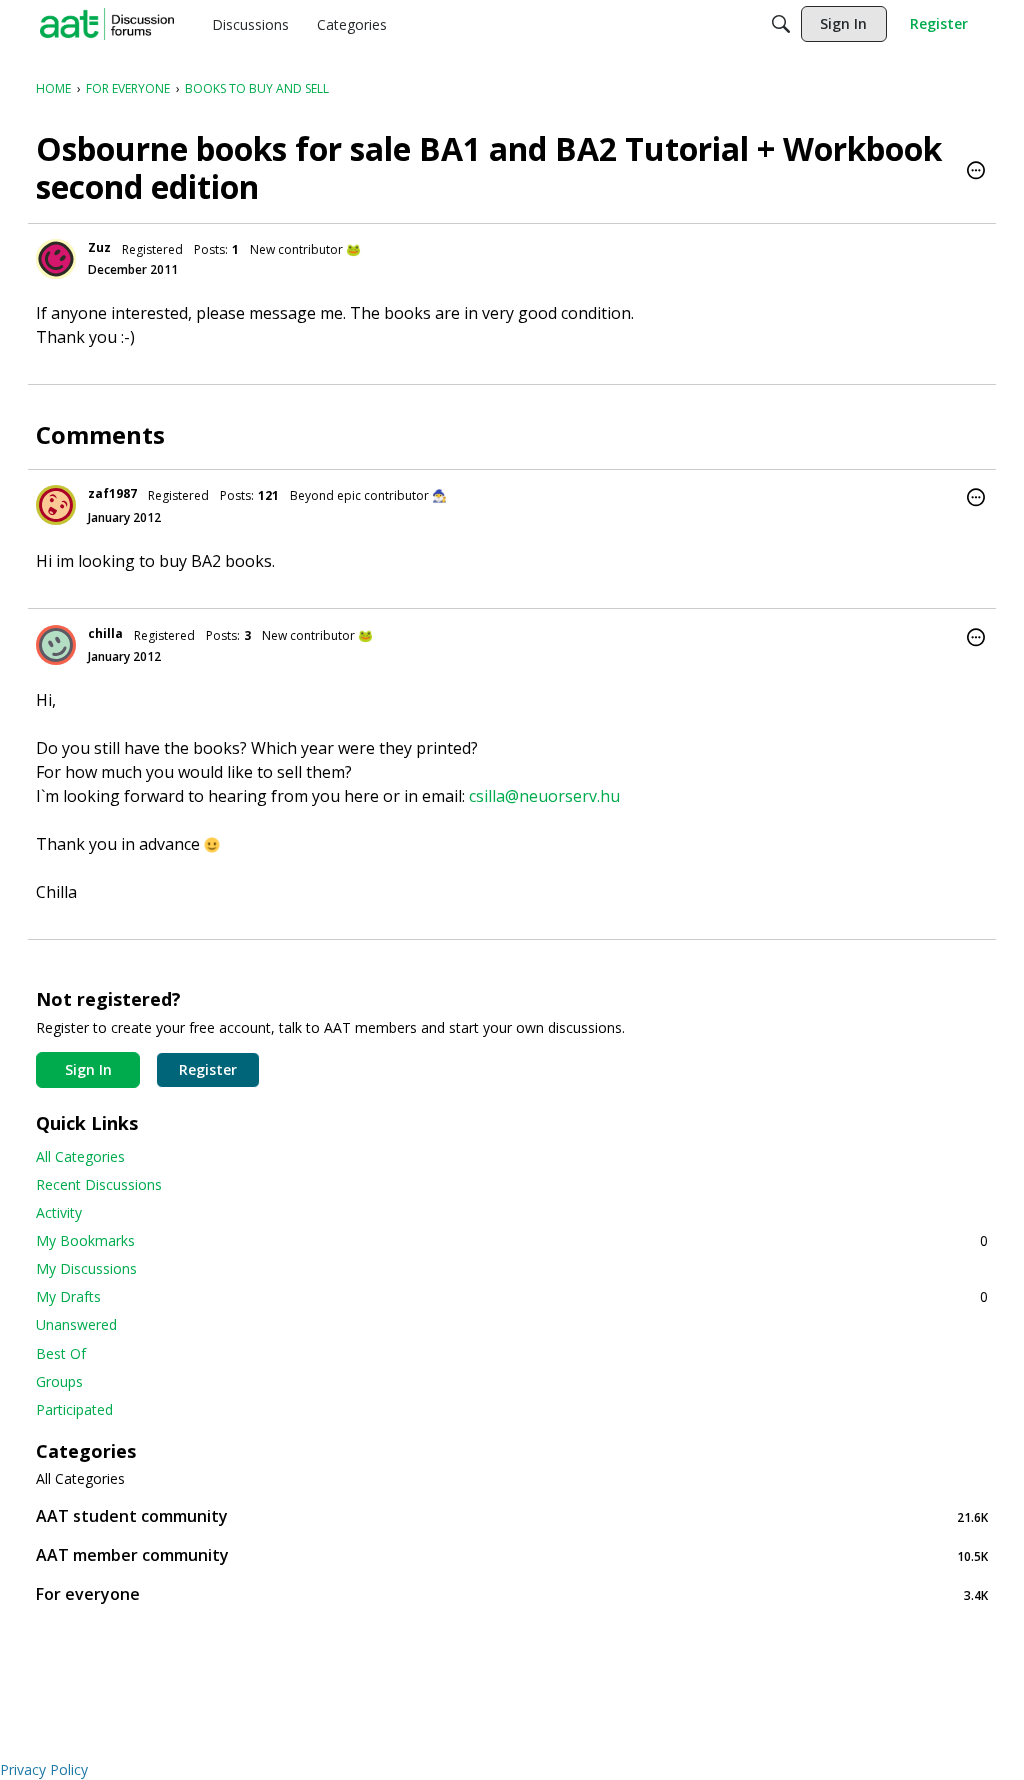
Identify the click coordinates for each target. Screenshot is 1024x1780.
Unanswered (76, 1324)
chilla (105, 633)
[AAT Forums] (107, 24)
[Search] (781, 24)
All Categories (80, 1156)
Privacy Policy (44, 1769)
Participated (74, 1409)
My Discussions (86, 1268)
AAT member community (512, 1555)
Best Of (61, 1353)
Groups (59, 1381)
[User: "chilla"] (56, 645)
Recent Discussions (99, 1184)
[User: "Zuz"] (56, 259)
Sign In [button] (88, 1069)
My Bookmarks (512, 1240)
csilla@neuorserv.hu (544, 796)
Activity (59, 1212)
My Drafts (512, 1296)
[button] (976, 172)
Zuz (99, 247)
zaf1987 (112, 493)
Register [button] (208, 1069)
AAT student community (512, 1516)
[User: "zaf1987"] (56, 505)
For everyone (512, 1594)
